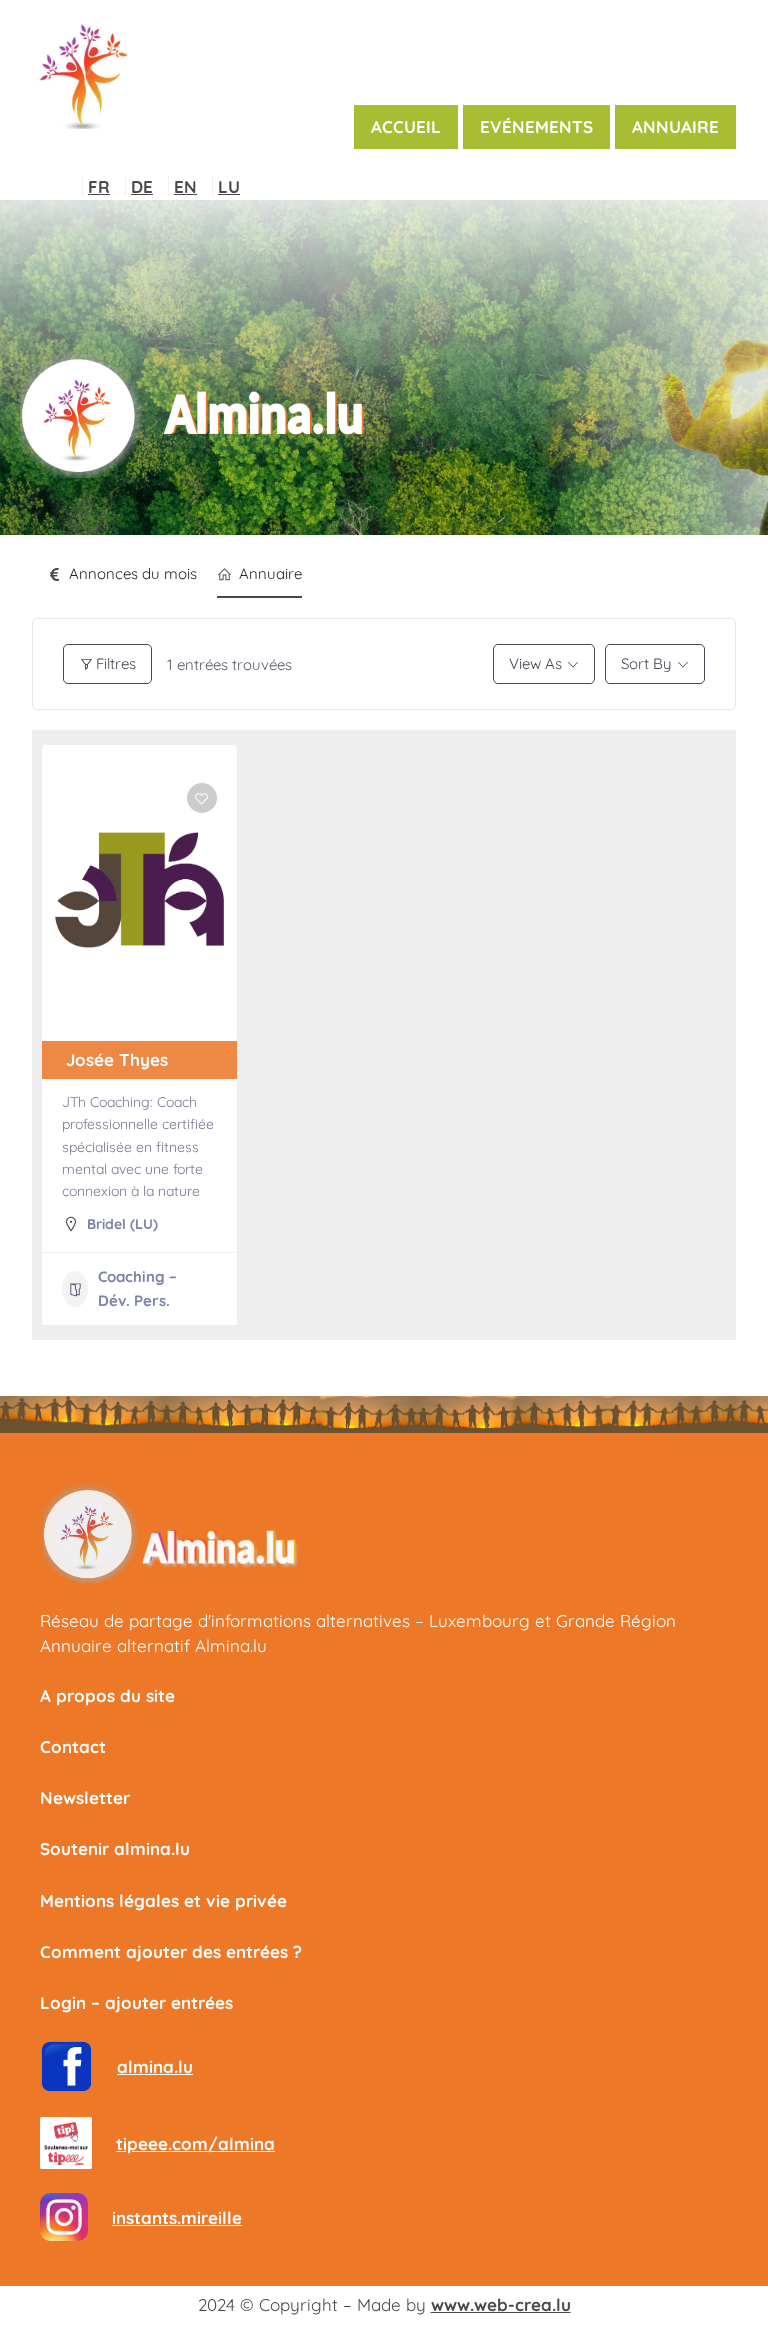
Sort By (646, 663)
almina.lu (155, 2066)
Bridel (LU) (122, 1224)
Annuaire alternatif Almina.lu (153, 1645)
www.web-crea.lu (501, 2304)
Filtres (116, 663)
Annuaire (270, 573)
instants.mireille (177, 2217)
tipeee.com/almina (195, 2143)
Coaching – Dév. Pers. (137, 1288)
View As (535, 663)
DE (142, 186)
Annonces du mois (133, 573)
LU (229, 186)
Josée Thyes (117, 1059)
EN (185, 186)
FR (99, 186)
